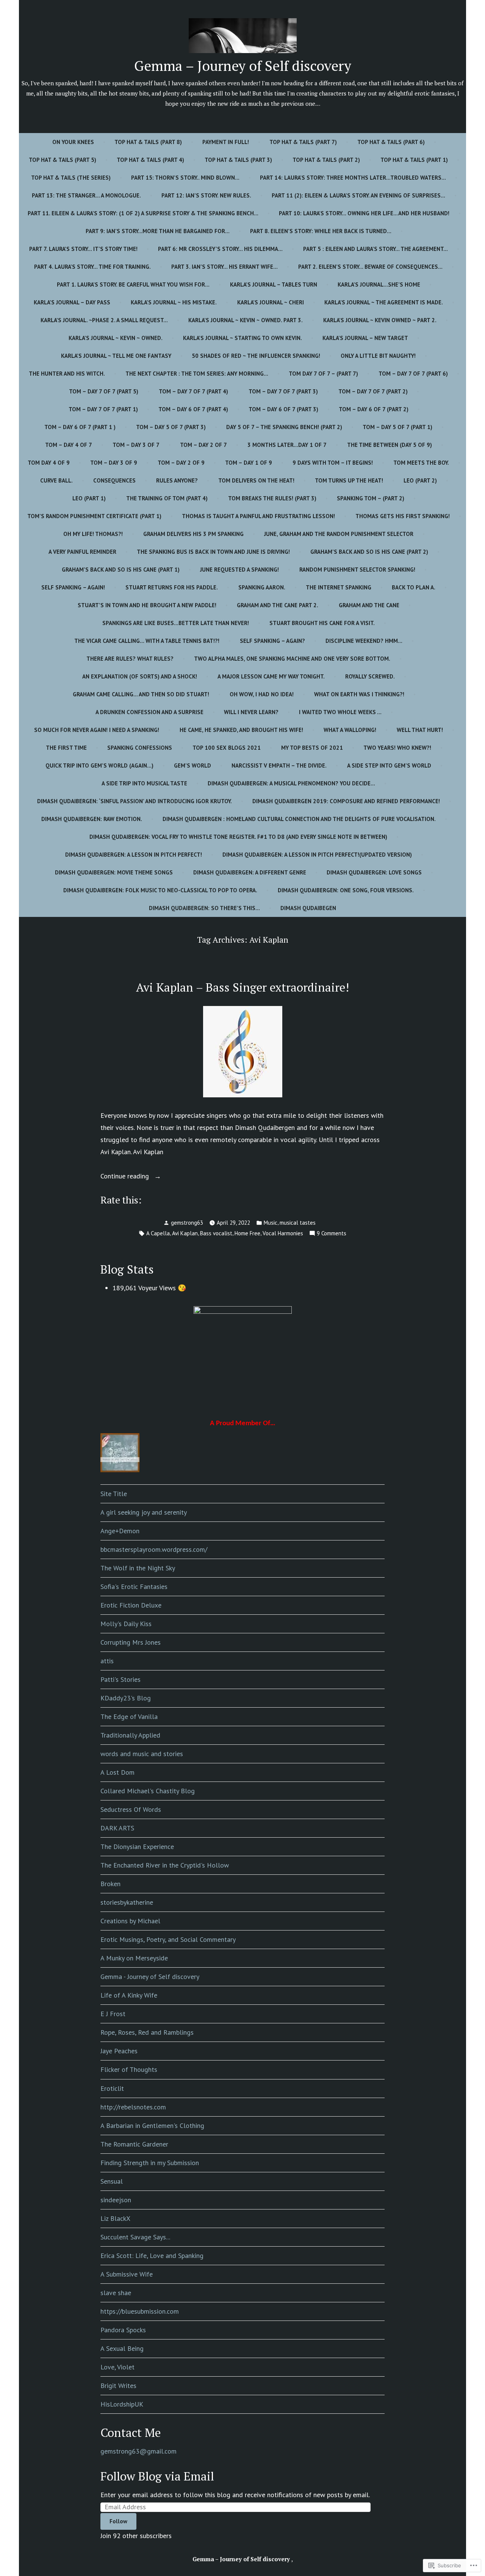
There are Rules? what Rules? (130, 659)
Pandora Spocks (123, 2330)
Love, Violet (117, 2367)
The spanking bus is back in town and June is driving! (213, 552)
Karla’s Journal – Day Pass (72, 302)
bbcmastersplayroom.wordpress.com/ (154, 1549)
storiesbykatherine (127, 1902)
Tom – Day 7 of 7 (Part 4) (193, 391)
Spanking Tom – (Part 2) (371, 498)
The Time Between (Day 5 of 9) (390, 445)
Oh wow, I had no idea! (262, 694)
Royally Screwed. (370, 676)
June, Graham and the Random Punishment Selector (339, 534)
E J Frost (113, 2014)
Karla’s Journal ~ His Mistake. (174, 302)
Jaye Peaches (119, 2051)
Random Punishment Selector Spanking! (357, 570)
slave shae (116, 2293)
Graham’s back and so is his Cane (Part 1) (121, 570)
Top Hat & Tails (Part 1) (414, 160)
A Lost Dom (117, 1772)
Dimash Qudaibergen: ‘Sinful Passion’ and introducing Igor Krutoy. (135, 801)
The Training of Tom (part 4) (167, 498)
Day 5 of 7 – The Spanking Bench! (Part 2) (284, 427)
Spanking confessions (140, 748)
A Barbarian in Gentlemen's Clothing (152, 2126)
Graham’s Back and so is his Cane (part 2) (369, 552)
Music (271, 1223)
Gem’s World (192, 765)
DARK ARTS (117, 1828)
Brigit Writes (118, 2386)
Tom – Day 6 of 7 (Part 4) (193, 409)
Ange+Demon (120, 1531)
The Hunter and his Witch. (67, 374)
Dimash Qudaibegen (308, 908)
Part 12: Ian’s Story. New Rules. (206, 195)
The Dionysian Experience (137, 1847)
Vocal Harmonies (283, 1233)
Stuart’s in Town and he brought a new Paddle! (147, 605)
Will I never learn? (251, 712)
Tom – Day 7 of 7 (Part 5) (104, 391)
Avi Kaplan (185, 1233)
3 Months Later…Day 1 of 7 (287, 445)
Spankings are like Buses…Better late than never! (176, 623)
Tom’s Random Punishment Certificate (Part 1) (94, 516)
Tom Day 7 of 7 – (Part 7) (323, 374)
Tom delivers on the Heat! (256, 480)
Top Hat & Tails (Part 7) (303, 142)
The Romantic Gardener (134, 2144)
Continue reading (126, 1177)
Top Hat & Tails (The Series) (71, 178)
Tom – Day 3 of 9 (114, 463)
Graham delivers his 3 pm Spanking (193, 534)
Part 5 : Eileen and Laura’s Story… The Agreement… (375, 249)
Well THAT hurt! (420, 730)
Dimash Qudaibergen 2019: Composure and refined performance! (346, 801)
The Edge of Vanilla (129, 1717)
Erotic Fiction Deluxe (131, 1605)
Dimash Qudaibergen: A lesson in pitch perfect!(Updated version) (317, 855)
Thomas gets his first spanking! (403, 516)
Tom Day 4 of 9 (49, 463)
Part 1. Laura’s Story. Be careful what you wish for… (133, 284)
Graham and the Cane (369, 605)
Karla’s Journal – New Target (365, 338)
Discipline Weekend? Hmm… (364, 641)
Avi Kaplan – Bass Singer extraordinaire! (242, 987)
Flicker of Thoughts (129, 2069)
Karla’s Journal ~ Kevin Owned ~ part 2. (380, 320)
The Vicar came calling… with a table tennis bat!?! (147, 641)
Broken (110, 1884)
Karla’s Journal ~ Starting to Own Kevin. (242, 338)
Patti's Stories (120, 1679)
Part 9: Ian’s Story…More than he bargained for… (158, 231)
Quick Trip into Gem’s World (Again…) (99, 765)
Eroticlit (112, 2088)
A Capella (158, 1233)
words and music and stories (142, 1754)
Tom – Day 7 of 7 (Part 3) (283, 391)
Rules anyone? (177, 480)
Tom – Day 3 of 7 (136, 445)
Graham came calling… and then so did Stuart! (141, 694)
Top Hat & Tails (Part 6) (391, 142)
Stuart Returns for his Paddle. (172, 587)
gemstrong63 (187, 1223)
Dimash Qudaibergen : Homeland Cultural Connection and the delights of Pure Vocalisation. (299, 819)
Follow (118, 2521)
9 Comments (332, 1234)
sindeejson (116, 2200)
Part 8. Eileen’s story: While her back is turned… (321, 231)
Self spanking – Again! (73, 587)
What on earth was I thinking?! (359, 694)
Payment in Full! (226, 142)
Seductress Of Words (131, 1809)
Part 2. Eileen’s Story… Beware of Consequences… (370, 267)
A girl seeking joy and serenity (144, 1512)
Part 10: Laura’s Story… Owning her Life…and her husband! (364, 213)
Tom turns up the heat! (349, 480)
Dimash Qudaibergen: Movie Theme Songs (114, 872)
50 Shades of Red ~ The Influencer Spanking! (256, 356)
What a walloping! (350, 730)
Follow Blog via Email (157, 2476)
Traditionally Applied (130, 1735)
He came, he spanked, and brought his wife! (241, 730)
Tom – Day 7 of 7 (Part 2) (373, 391)
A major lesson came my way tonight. (271, 676)
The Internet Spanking (339, 587)
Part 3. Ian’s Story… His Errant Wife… (225, 267)
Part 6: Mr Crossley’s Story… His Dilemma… (220, 249)
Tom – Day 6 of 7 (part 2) (374, 409)
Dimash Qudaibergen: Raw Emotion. (92, 819)
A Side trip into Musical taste (144, 783)
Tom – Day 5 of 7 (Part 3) (171, 427)
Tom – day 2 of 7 (203, 445)
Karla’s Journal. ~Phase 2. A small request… (104, 320)
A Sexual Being (122, 2348)
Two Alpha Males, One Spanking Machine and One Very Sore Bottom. (292, 659)
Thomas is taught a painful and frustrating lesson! (258, 516)
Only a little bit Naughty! (378, 356)
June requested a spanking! (239, 570)
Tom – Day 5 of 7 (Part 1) (397, 427)
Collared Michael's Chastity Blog (148, 1791)
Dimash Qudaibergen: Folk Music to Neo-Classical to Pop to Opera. (160, 890)
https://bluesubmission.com (140, 2311)
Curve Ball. (56, 480)
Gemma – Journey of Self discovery (243, 66)
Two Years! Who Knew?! (397, 748)
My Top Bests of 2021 (312, 748)
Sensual (112, 2181)
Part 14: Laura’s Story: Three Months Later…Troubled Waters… (353, 178)
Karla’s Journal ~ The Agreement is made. (384, 302)
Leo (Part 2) (420, 480)
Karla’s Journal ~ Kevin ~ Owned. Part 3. (246, 320)
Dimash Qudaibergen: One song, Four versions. (346, 890)
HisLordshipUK (122, 2404)
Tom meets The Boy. (421, 463)
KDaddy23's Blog (126, 1698)
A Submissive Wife (127, 2274)
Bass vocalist (216, 1233)
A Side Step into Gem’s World (389, 765)
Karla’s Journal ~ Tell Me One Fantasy (116, 356)
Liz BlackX (115, 2218)
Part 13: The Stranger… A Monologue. (86, 195)
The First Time (66, 748)
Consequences (114, 480)
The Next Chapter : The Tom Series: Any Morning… (197, 374)
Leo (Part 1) (89, 498)
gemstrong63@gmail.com (138, 2451)
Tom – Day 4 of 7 (69, 445)
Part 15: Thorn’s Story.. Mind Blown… (185, 178)
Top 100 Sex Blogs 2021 (227, 748)
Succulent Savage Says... (135, 2237)
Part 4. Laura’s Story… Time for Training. (92, 267)
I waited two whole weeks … (340, 712)
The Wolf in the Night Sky (138, 1568)
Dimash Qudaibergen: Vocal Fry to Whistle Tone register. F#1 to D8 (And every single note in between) (238, 837)
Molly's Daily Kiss (126, 1624)
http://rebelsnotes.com (133, 2107)
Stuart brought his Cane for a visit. (322, 623)
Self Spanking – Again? (272, 641)
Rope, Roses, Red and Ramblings (147, 2032)
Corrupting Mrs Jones (131, 1642)
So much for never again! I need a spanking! (97, 730)
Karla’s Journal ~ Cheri (271, 302)
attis (107, 1661)
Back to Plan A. (414, 587)
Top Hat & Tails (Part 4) (150, 160)
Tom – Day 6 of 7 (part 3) (283, 409)
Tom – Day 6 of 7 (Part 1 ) (80, 427)
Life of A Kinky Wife (129, 1995)
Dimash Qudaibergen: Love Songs (374, 872)
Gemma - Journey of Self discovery (150, 1977)
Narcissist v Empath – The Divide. (279, 765)
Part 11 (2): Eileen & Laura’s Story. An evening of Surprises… (358, 195)
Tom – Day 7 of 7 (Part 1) (103, 409)
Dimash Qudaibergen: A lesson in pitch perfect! (134, 855)
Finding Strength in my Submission (150, 2163)
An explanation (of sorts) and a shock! (140, 676)
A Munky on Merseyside (134, 1958)
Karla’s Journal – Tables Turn (274, 284)
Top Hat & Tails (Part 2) (326, 160)
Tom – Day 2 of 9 (181, 463)
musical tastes (298, 1223)
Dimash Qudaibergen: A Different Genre (250, 872)
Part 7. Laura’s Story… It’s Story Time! (83, 249)
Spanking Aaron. (262, 587)
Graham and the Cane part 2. (278, 605)
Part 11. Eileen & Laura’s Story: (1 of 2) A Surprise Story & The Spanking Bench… (143, 213)
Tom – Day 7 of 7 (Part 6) (413, 374)
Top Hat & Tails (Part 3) (238, 160)
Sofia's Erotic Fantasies (134, 1586)
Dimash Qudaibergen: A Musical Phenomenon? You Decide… (291, 783)
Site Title (114, 1494)
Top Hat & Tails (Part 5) (63, 160)
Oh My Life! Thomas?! (93, 534)
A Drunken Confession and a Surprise (149, 712)
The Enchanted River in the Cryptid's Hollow (165, 1865)
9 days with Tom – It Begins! (333, 463)
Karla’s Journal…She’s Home (379, 284)
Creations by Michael (130, 1921)
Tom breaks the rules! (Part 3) (272, 498)
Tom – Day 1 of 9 (249, 463)
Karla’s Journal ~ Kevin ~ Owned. (116, 338)
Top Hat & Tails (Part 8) (148, 142)
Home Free (247, 1233)
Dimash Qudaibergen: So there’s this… (204, 908)
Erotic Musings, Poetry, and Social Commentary (168, 1939)
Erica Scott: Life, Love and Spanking (152, 2256)
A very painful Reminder (82, 552)
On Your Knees (73, 142)
